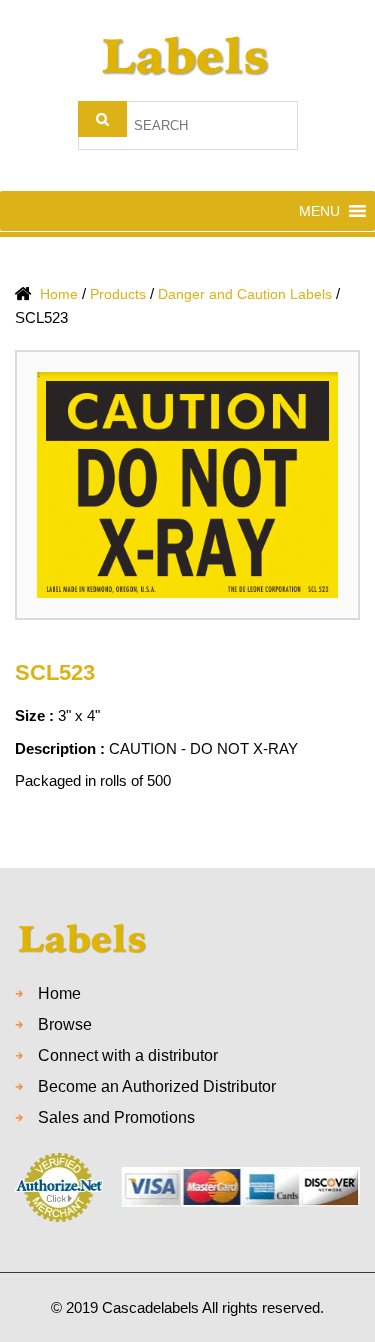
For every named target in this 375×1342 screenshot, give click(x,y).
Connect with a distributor (128, 1055)
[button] (319, 211)
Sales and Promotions (116, 1117)
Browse (65, 1024)
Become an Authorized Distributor (157, 1086)
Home (59, 993)
